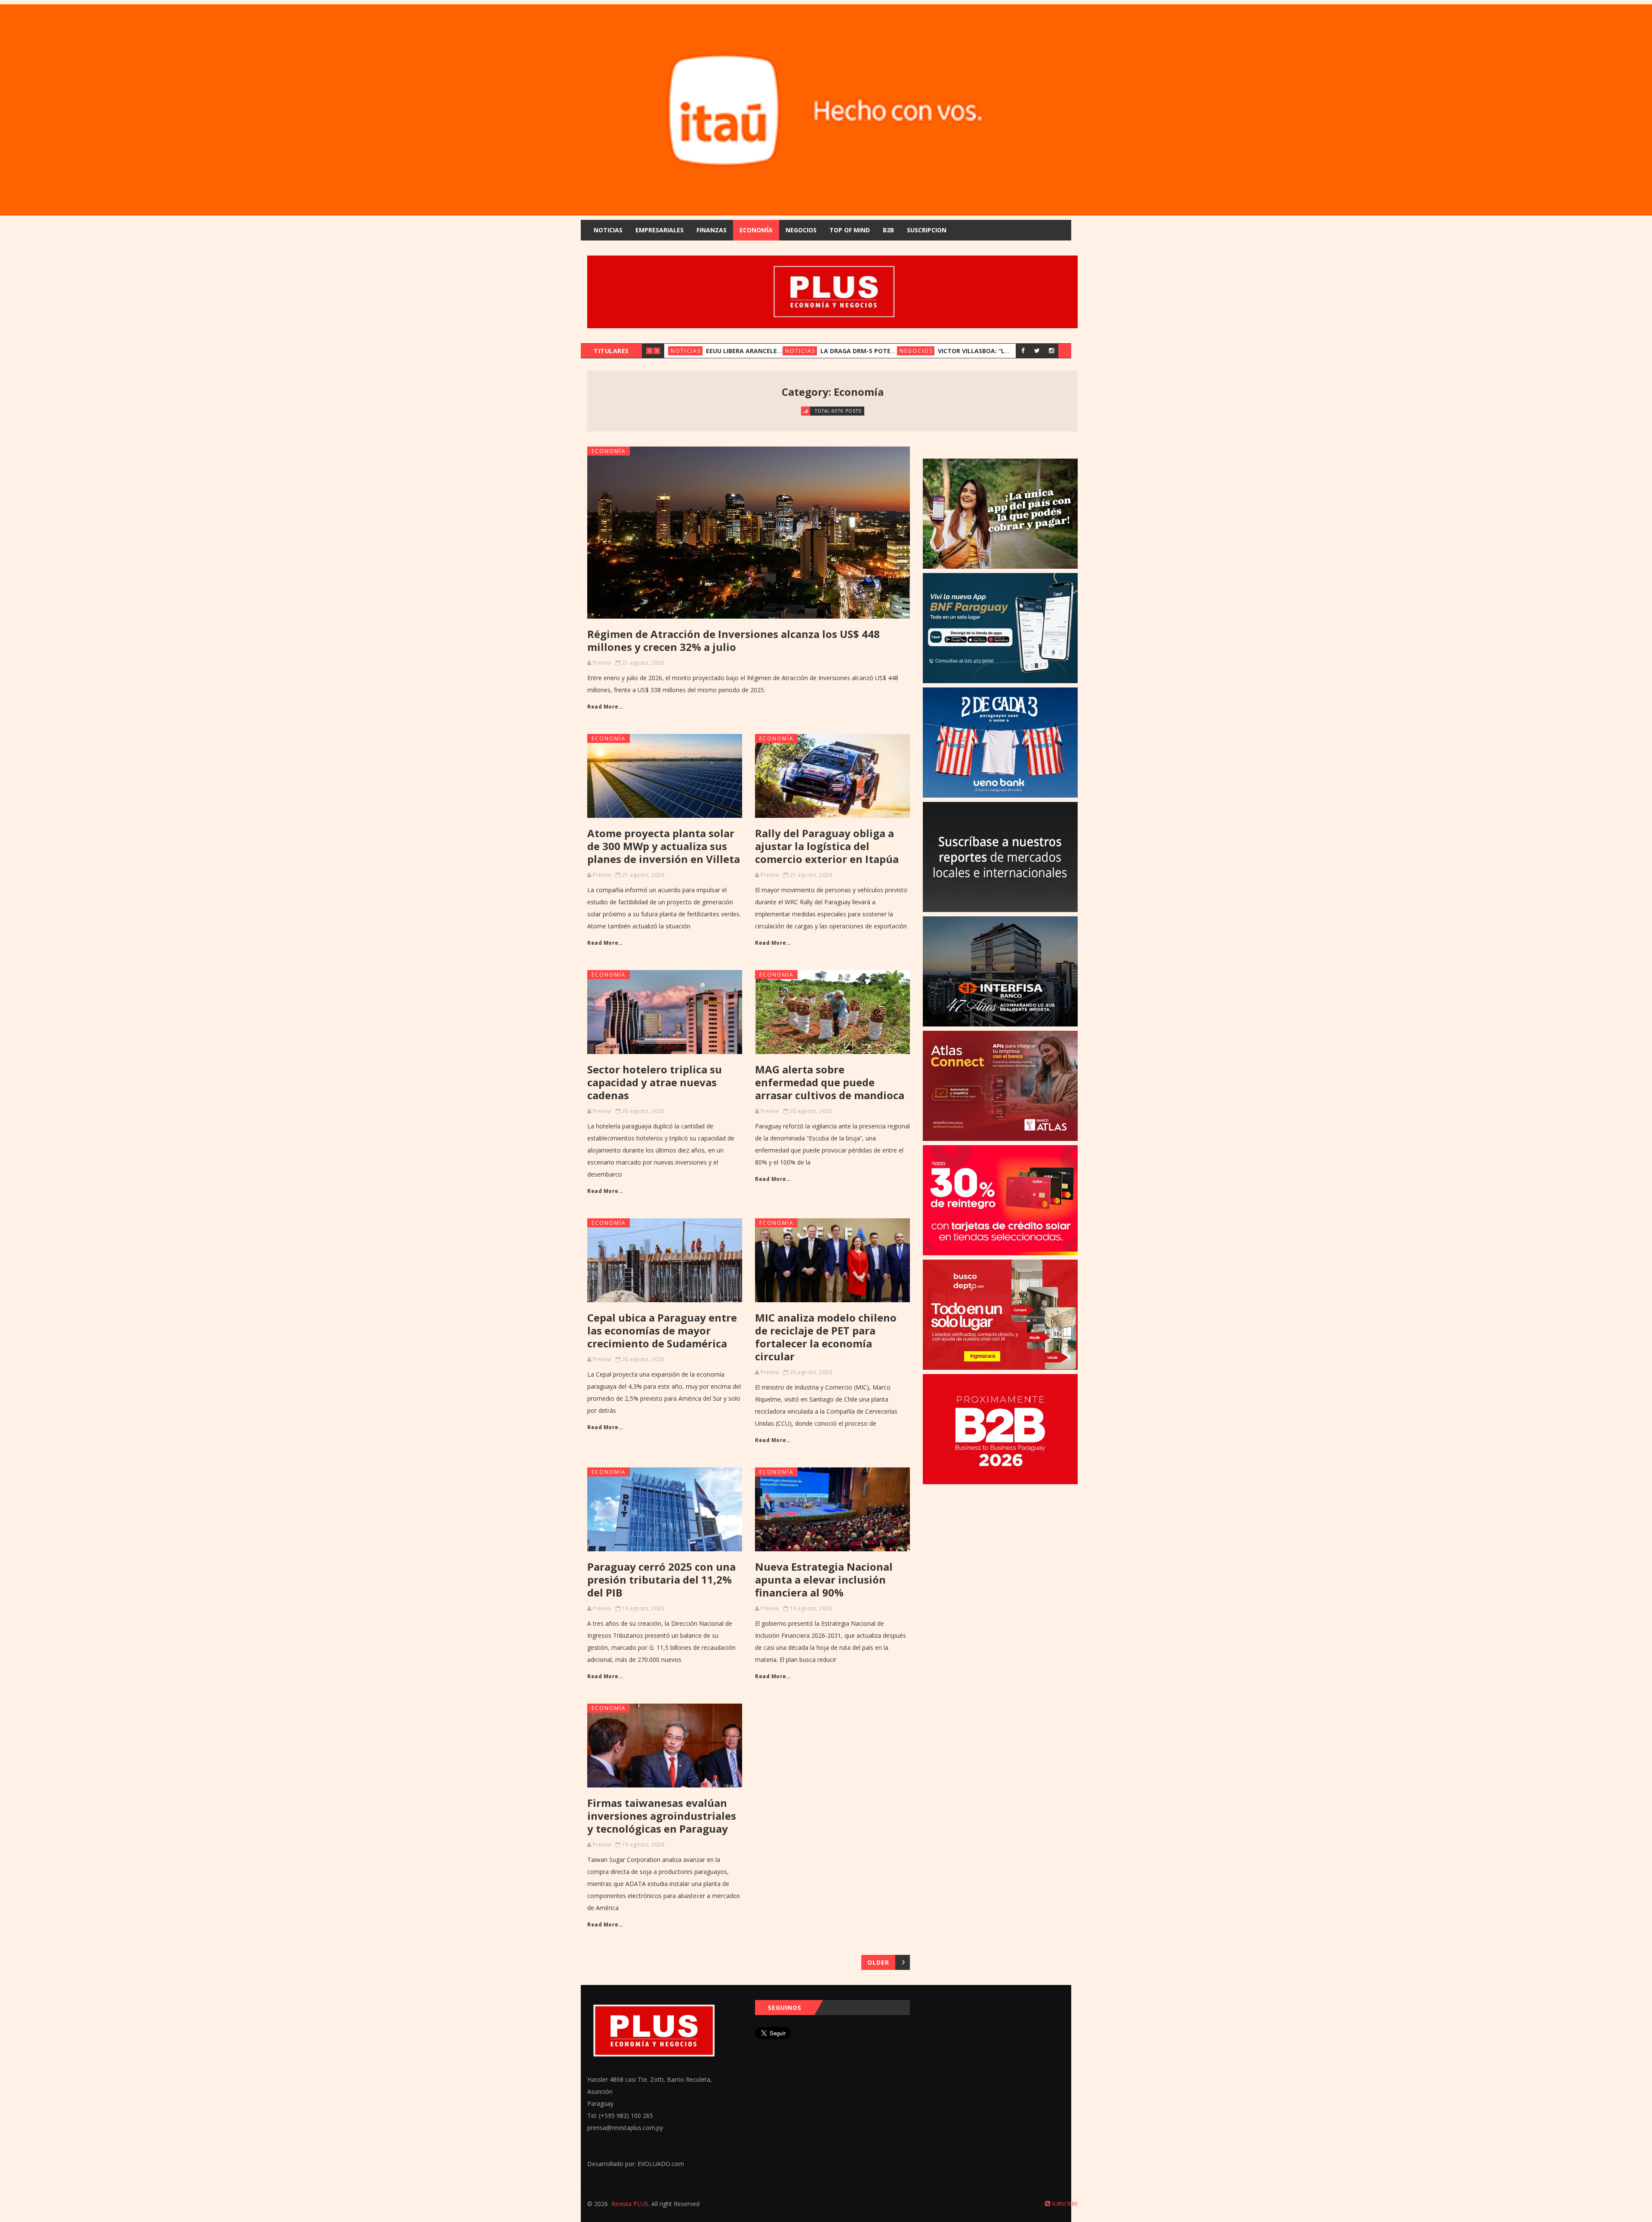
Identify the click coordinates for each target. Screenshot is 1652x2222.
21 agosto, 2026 (643, 663)
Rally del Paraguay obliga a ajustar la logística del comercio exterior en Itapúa (827, 846)
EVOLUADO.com (661, 2164)
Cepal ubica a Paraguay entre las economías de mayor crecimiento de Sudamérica (662, 1330)
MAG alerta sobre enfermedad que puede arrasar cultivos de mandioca (830, 1082)
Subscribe (1064, 2204)
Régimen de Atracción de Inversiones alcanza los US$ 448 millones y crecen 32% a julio (734, 640)
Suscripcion (927, 230)
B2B (888, 230)
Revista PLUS (630, 2204)
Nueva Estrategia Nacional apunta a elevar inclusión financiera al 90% (824, 1579)
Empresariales (660, 230)
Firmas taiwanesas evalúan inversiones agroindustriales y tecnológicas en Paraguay (662, 1816)
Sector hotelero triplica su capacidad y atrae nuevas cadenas (655, 1082)
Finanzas (712, 230)
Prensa (602, 663)
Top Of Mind (850, 230)
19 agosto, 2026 (643, 1608)
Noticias (608, 230)
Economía (756, 230)
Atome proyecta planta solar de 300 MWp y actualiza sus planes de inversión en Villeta (664, 846)
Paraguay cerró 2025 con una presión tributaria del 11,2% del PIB (661, 1579)
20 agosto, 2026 (643, 1111)
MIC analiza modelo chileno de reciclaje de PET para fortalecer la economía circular (826, 1337)
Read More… (605, 707)
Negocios (801, 230)
